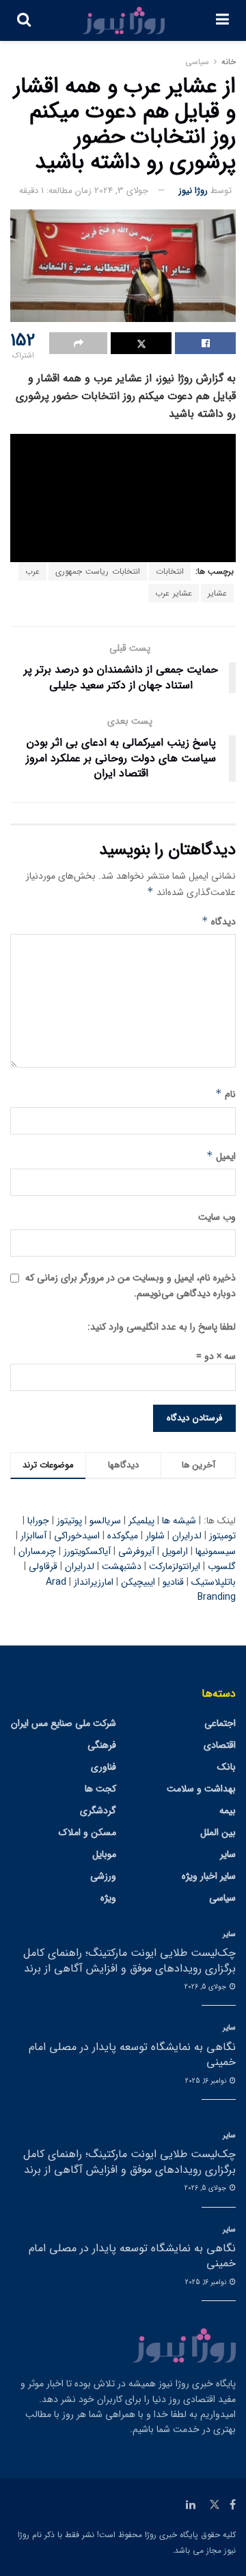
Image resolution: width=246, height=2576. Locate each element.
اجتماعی (220, 1723)
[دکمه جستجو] (24, 20)
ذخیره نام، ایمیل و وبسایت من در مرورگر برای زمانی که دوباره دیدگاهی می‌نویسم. (131, 1285)
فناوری (104, 1767)
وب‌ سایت (217, 1217)
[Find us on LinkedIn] (191, 2505)
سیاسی (197, 62)
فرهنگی (102, 1745)
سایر (228, 1854)
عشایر (217, 593)
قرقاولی (43, 1566)
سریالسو (105, 1521)
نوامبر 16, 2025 (207, 2081)
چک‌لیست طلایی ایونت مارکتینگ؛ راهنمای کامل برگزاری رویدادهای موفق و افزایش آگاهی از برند (129, 1960)
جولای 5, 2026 (206, 1987)
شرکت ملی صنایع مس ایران (64, 1723)
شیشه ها (179, 1521)
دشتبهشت (122, 1566)
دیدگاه (219, 922)
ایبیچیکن (138, 1582)
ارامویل (175, 1551)
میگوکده (123, 1536)
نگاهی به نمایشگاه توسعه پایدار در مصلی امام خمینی (132, 2054)
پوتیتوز (69, 1521)
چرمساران (37, 1551)
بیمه (228, 1811)
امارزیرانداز (94, 1582)
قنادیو (173, 1582)
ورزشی (103, 1876)
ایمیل (221, 1156)
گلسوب (222, 1566)
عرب (32, 571)
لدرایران (187, 1536)
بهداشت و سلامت (201, 1789)
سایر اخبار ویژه (209, 1876)
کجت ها (100, 1789)
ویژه (108, 1898)
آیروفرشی (136, 1551)
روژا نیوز (193, 191)
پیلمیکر (141, 1521)
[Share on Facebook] (205, 343)
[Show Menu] (222, 20)
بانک (227, 1767)
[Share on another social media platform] (78, 343)
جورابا (38, 1521)
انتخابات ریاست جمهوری (98, 571)
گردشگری (98, 1811)
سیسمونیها (216, 1551)
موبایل (104, 1854)
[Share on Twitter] (141, 343)
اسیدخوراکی (77, 1536)
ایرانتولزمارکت (175, 1566)
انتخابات (170, 571)
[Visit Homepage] (124, 20)
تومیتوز (222, 1536)
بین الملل (218, 1832)
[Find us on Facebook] (233, 2505)
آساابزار (33, 1536)
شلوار (155, 1536)
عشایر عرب (174, 593)
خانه (229, 62)
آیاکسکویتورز (87, 1551)
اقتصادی (220, 1745)
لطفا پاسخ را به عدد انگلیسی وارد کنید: (162, 1327)
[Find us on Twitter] (215, 2505)
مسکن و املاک (87, 1832)
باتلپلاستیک (214, 1582)
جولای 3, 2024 (121, 191)
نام (225, 1094)
